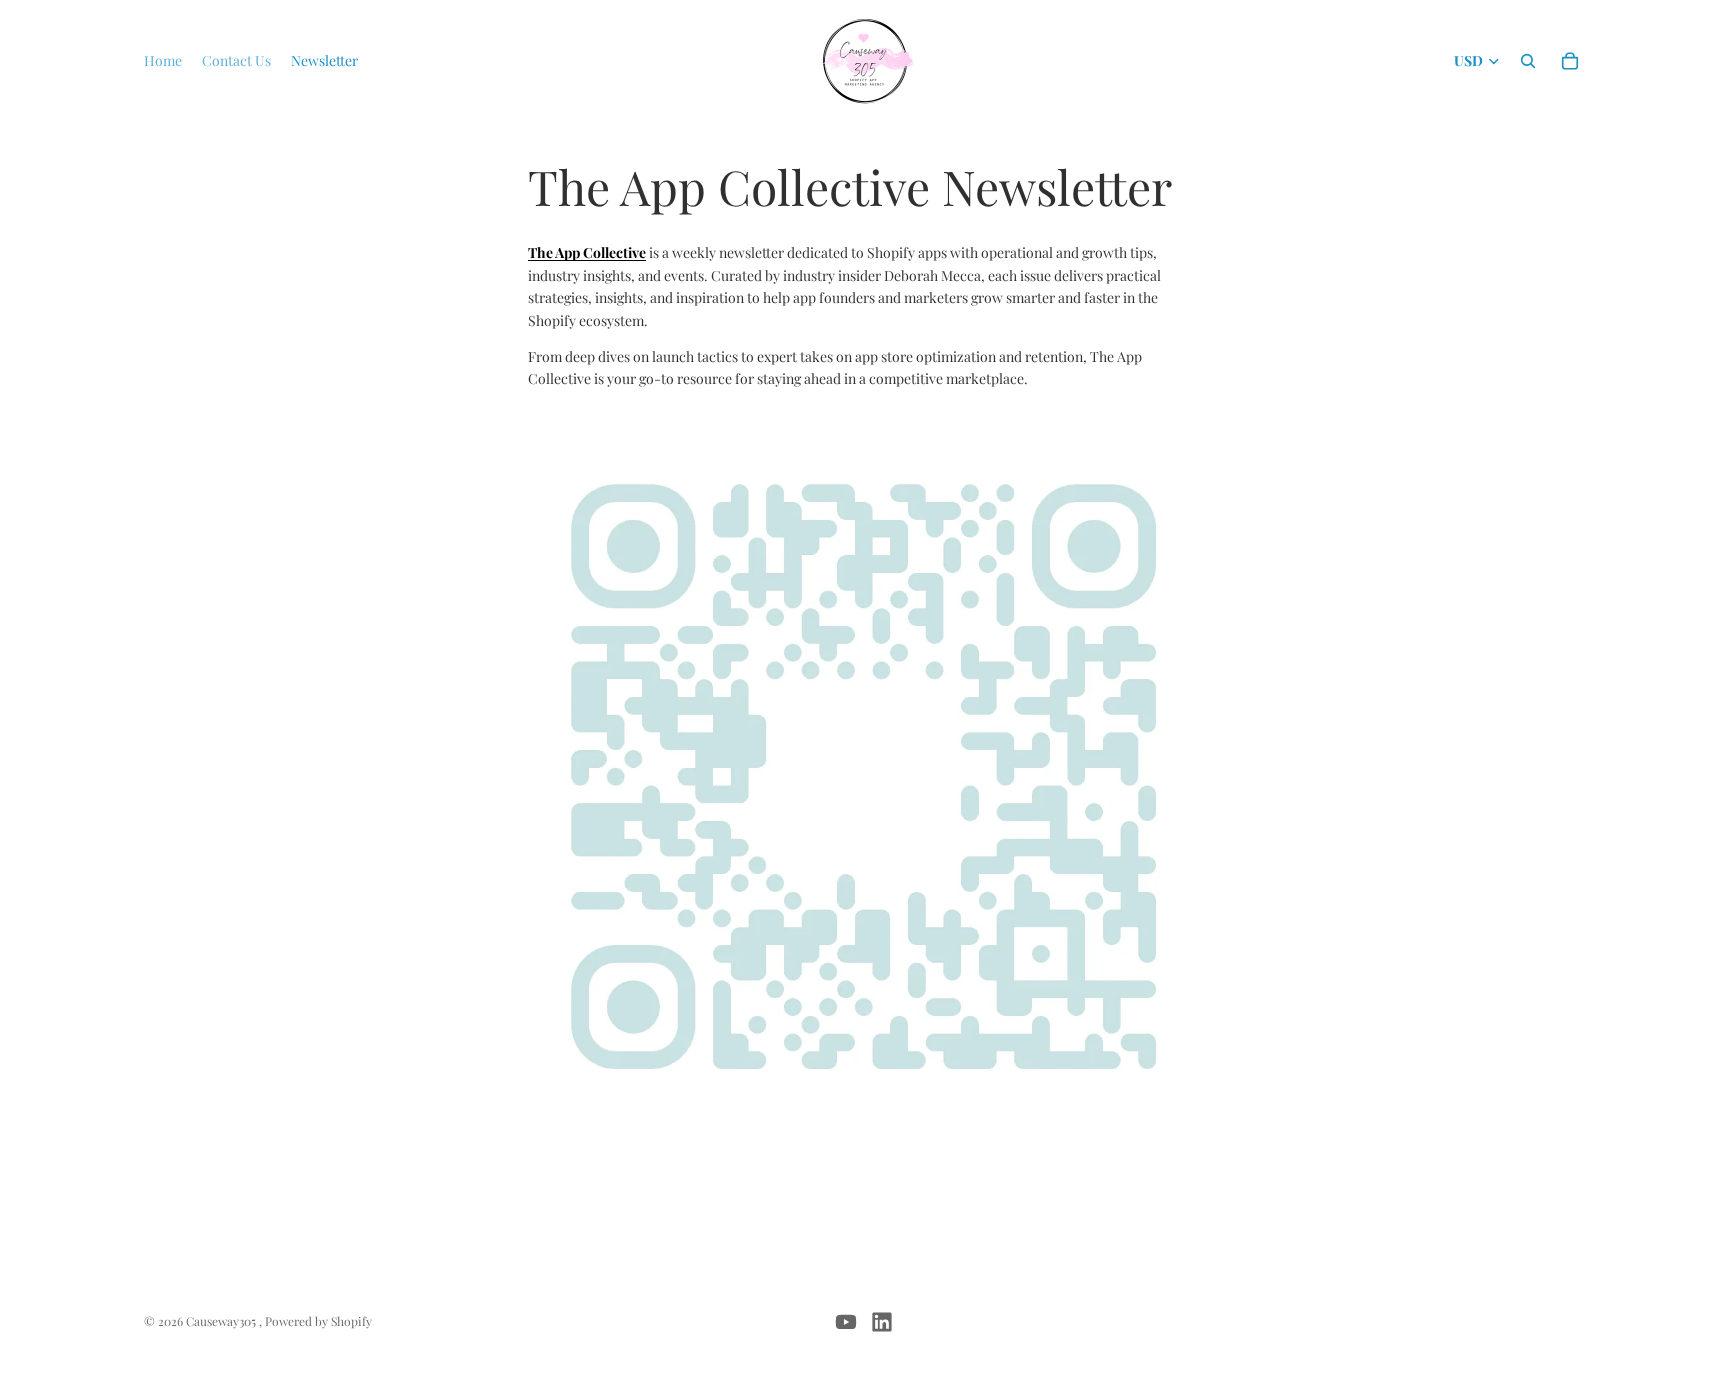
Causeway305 (222, 1321)
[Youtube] (846, 1322)
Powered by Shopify (318, 1321)
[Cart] (1570, 61)
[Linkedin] (882, 1322)
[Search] (1528, 61)
